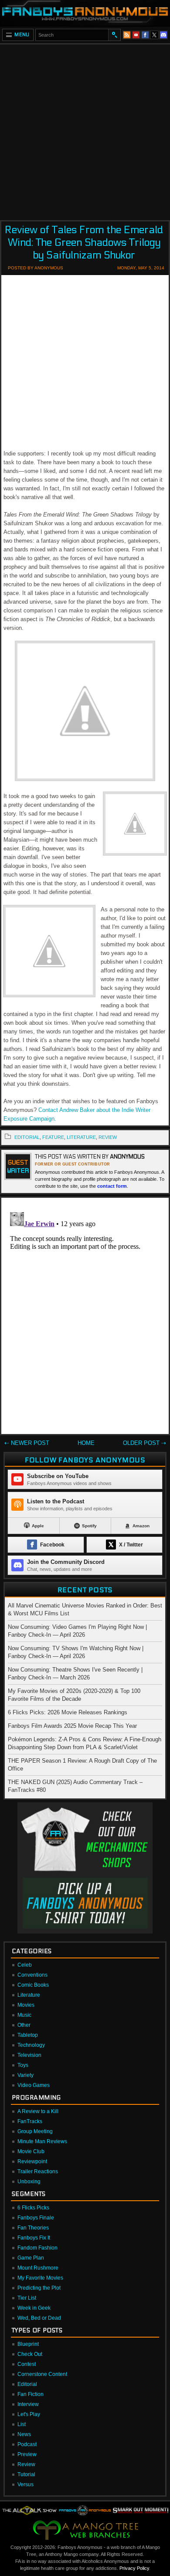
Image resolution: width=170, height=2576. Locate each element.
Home (86, 1443)
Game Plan (31, 2258)
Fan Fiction (31, 2394)
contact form (112, 1186)
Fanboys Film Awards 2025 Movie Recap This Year (72, 1726)
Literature (29, 1995)
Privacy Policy (134, 2568)
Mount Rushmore (38, 2268)
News (24, 2434)
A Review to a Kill (38, 2111)
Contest (27, 2364)
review (108, 1137)
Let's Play (29, 2414)
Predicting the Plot (39, 2288)
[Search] (114, 35)
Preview (27, 2454)
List (22, 2424)
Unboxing (29, 2182)
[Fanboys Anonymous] (85, 13)
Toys (23, 2065)
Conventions (32, 1975)
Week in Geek (34, 2308)
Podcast (27, 2444)
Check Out (30, 2354)
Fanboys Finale (36, 2218)
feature (53, 1137)
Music (24, 2015)
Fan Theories (33, 2228)
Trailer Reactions (38, 2172)
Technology (31, 2045)
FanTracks (30, 2121)
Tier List (27, 2298)
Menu (22, 35)
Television (29, 2055)
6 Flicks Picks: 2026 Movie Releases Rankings (68, 1712)
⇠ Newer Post (27, 1443)
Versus (25, 2484)
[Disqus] (85, 1318)
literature (81, 1137)
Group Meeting (35, 2131)
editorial (27, 1137)
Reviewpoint (32, 2161)
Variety (25, 2075)
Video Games (34, 2085)
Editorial (27, 2384)
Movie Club (31, 2151)
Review (26, 2464)
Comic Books (33, 1985)
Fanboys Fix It (34, 2238)
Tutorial (26, 2474)
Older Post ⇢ (144, 1443)
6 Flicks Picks (33, 2208)
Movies (26, 2005)
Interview (28, 2404)
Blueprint (28, 2344)
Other (24, 2025)
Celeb (25, 1965)
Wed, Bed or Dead (39, 2318)
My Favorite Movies (40, 2278)
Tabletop (28, 2035)
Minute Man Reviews (42, 2141)
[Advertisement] (85, 129)
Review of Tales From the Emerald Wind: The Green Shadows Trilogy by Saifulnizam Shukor (84, 243)
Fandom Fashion (37, 2248)
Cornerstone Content (42, 2374)
